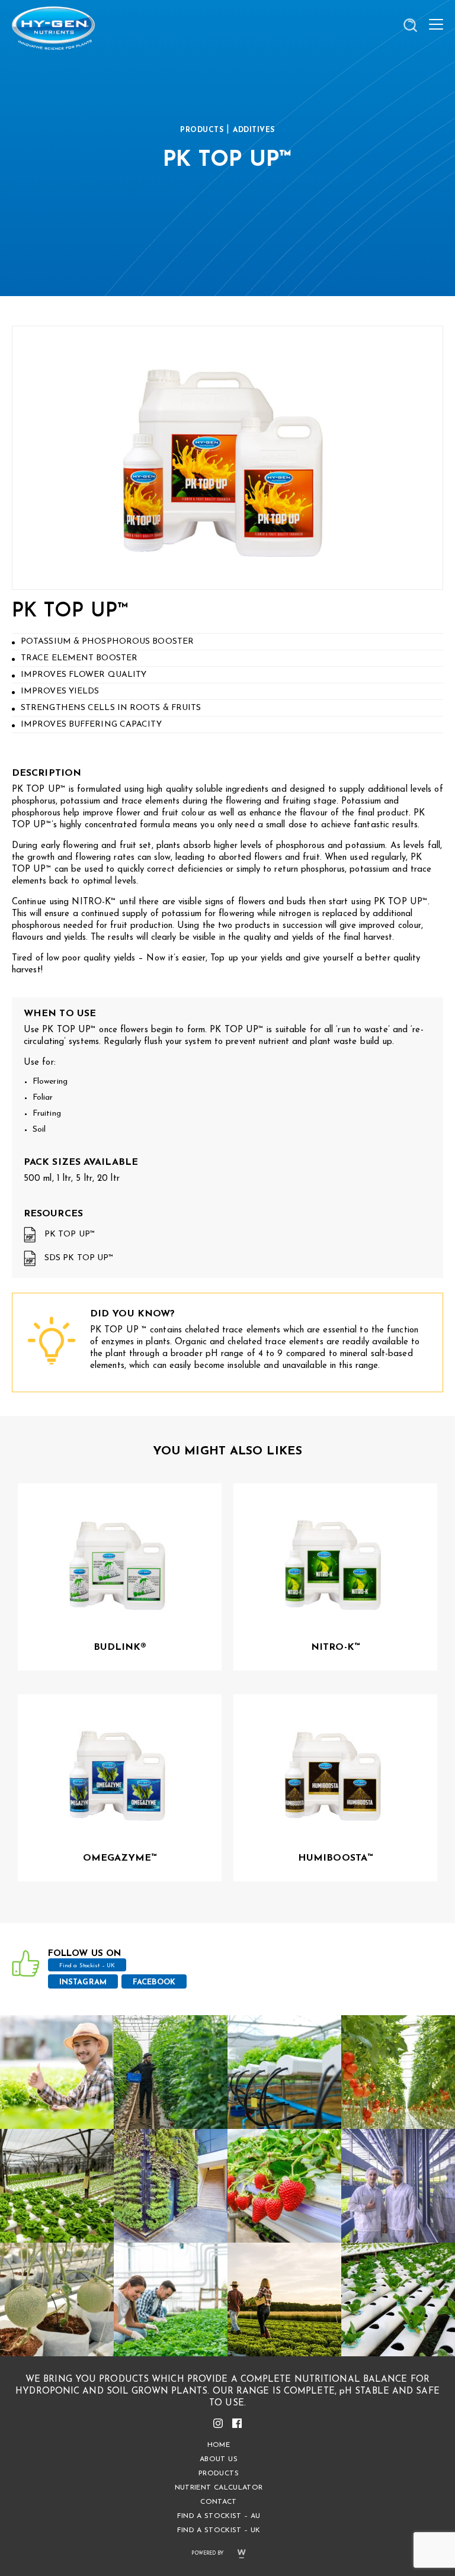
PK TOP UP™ (70, 1234)
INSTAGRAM (83, 1982)
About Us (219, 2459)
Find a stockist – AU (219, 2516)
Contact (218, 2502)
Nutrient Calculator (219, 2488)
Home (219, 2445)
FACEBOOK (154, 1982)
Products (219, 2474)
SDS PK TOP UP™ (79, 1258)
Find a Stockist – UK (87, 1966)
